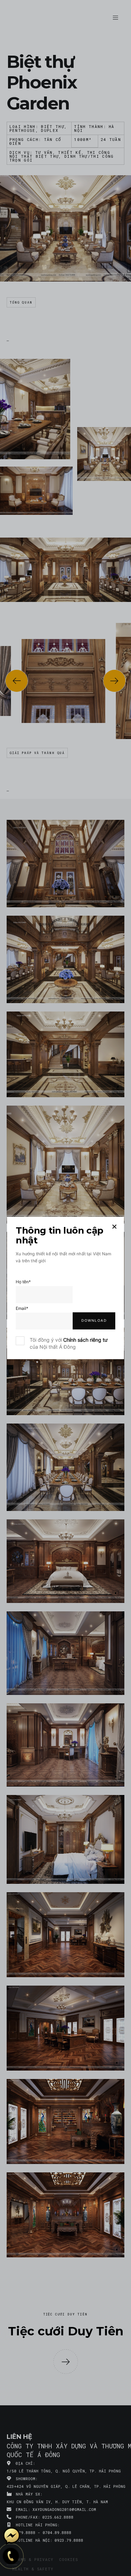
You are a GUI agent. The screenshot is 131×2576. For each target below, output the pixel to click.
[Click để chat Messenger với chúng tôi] (12, 2536)
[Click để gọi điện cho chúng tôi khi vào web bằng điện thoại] (11, 2556)
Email (22, 1308)
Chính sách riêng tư (85, 1340)
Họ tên (23, 1282)
